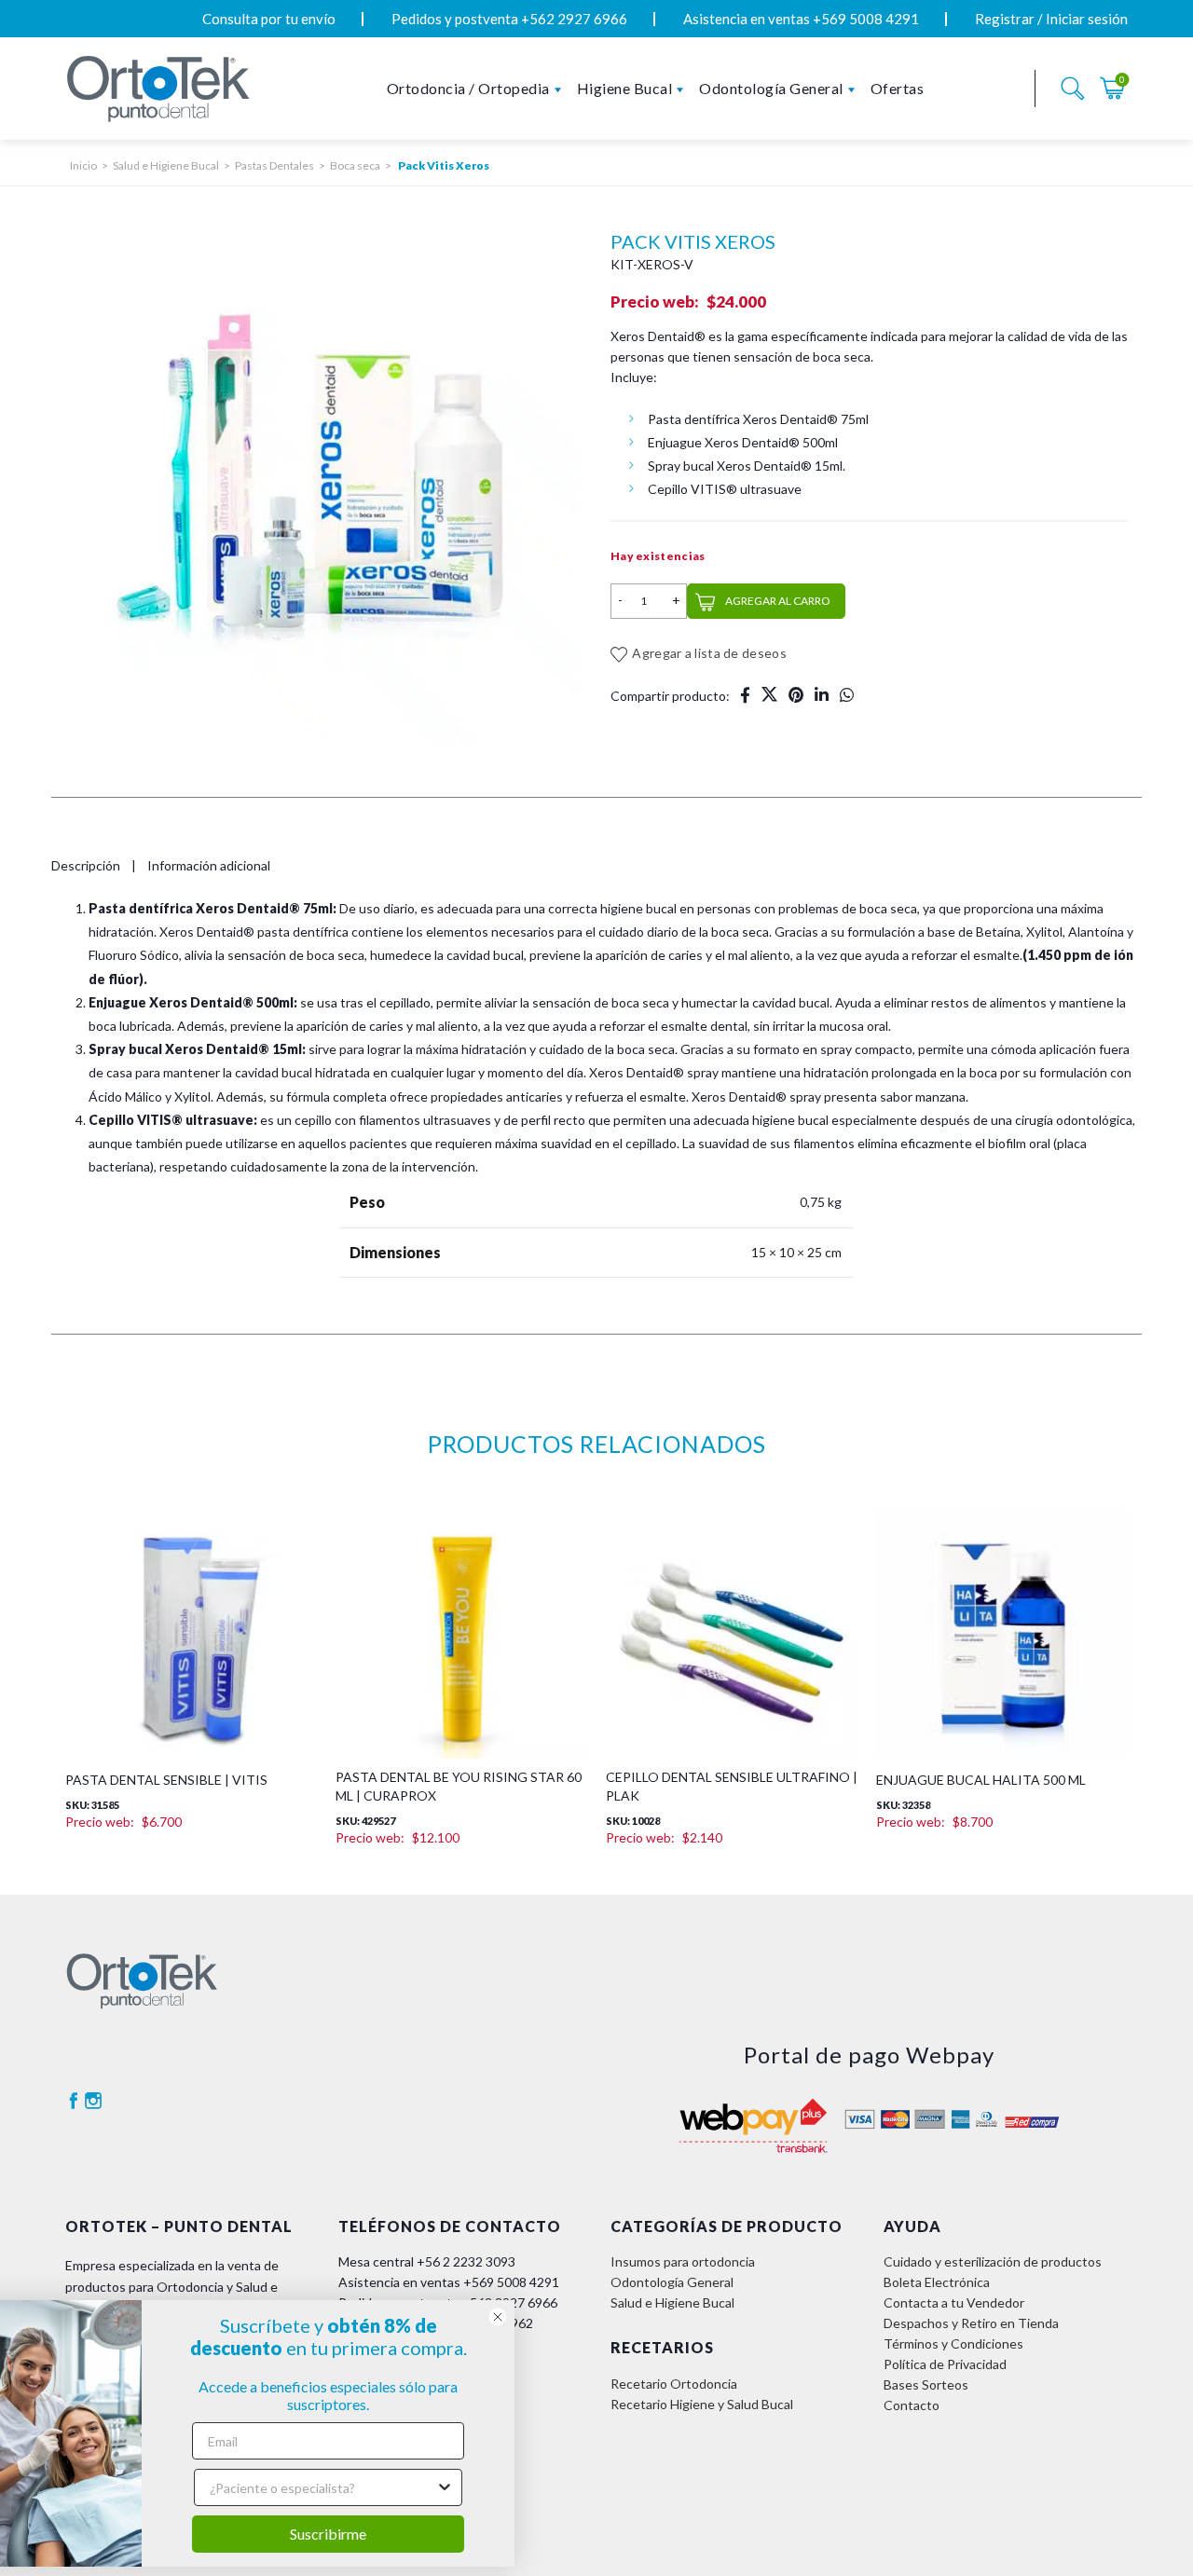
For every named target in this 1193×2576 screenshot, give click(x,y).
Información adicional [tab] (215, 865)
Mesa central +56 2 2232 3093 (427, 2014)
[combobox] (377, 2487)
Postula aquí (374, 2201)
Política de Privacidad (945, 2116)
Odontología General (771, 88)
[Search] (1073, 89)
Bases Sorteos (926, 2137)
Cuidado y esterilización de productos (993, 2014)
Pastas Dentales (274, 165)
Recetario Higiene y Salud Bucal (702, 2155)
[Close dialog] (552, 2317)
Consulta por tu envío (269, 19)
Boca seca (355, 165)
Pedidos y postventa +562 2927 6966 (509, 19)
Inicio (83, 165)
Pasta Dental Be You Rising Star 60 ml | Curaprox (459, 1686)
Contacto (912, 2157)
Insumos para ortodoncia (683, 2014)
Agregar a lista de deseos (709, 654)
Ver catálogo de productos (416, 2180)
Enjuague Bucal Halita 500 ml (981, 1680)
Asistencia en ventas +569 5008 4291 (801, 19)
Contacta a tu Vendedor (954, 2055)
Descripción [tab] (89, 865)
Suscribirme (382, 2534)
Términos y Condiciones (953, 2096)
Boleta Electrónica (937, 2034)
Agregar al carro (778, 601)
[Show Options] (499, 2487)
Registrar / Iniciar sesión (1051, 19)
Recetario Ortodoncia (674, 2135)
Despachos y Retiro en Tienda (971, 2075)
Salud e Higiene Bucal (166, 165)
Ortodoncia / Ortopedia (468, 88)
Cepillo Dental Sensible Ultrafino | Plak (732, 1686)
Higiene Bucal (625, 88)
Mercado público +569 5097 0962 (436, 2075)
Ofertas (898, 88)
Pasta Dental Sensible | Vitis (166, 1680)
